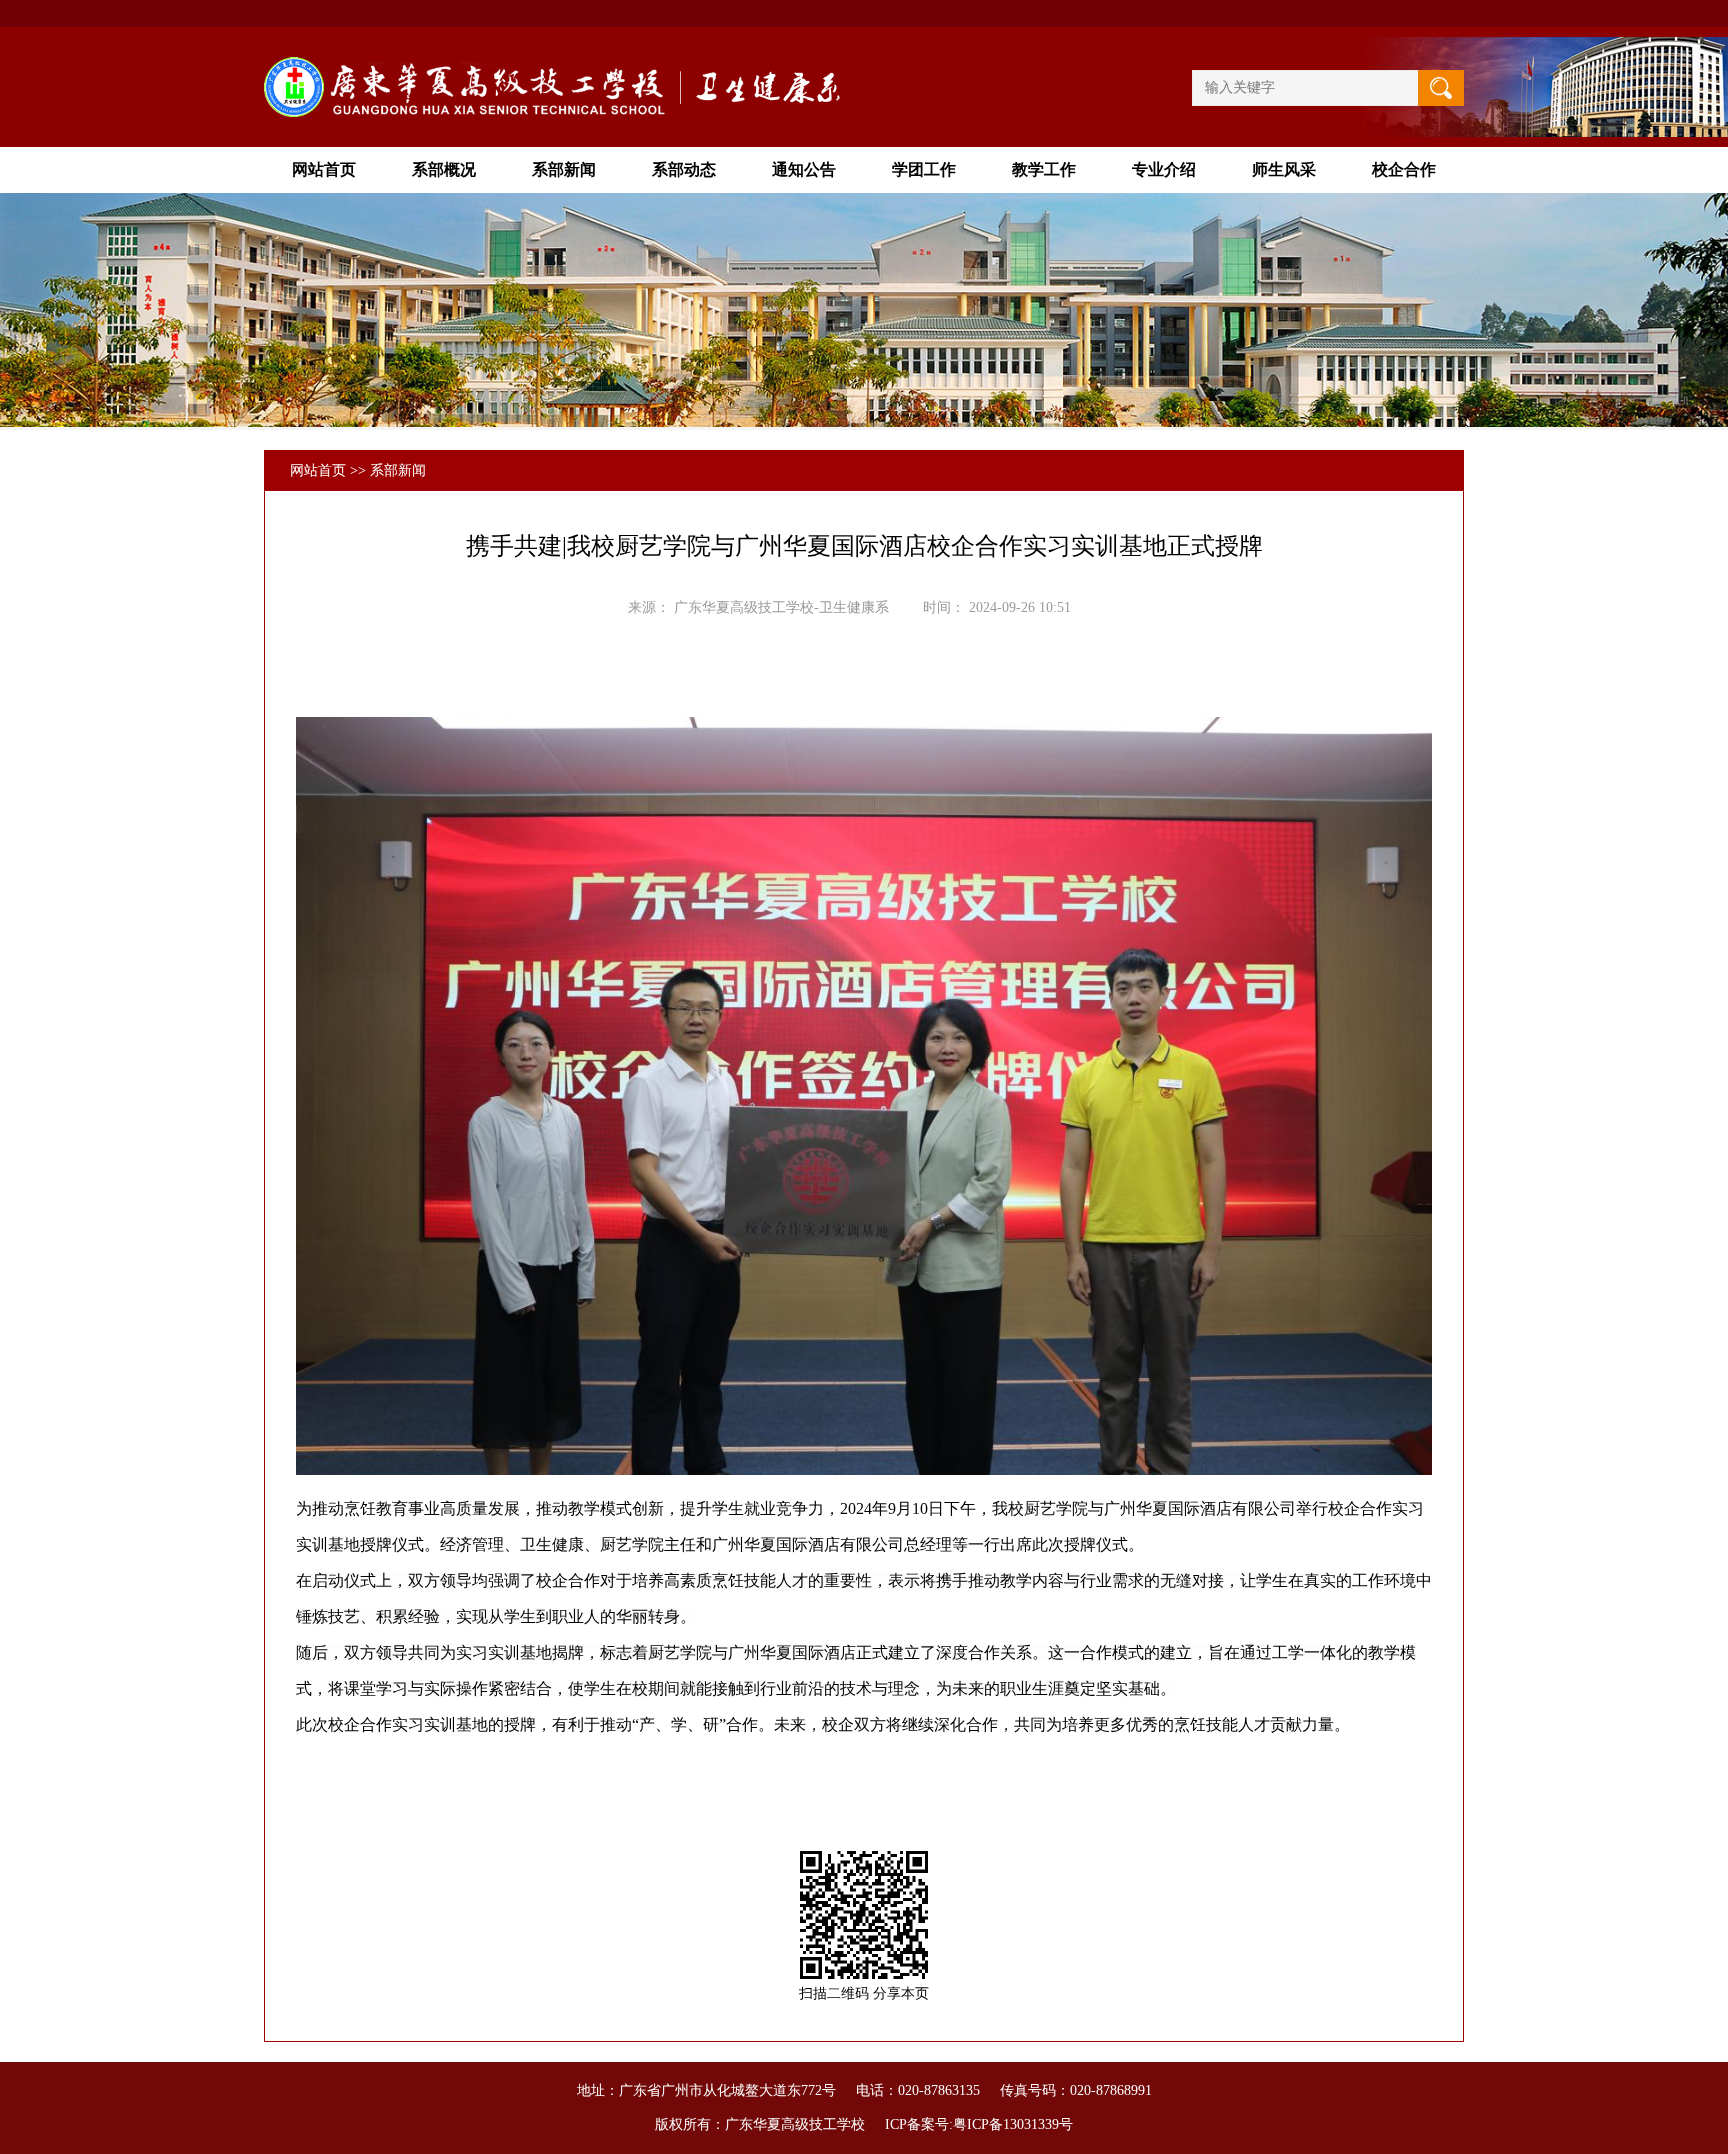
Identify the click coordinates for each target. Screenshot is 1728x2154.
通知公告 (804, 169)
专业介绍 (1164, 169)
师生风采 (1284, 169)
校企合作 (1404, 169)
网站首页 (324, 169)
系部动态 (684, 169)
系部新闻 (564, 169)
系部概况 (444, 169)
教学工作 (1044, 169)
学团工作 (924, 169)
